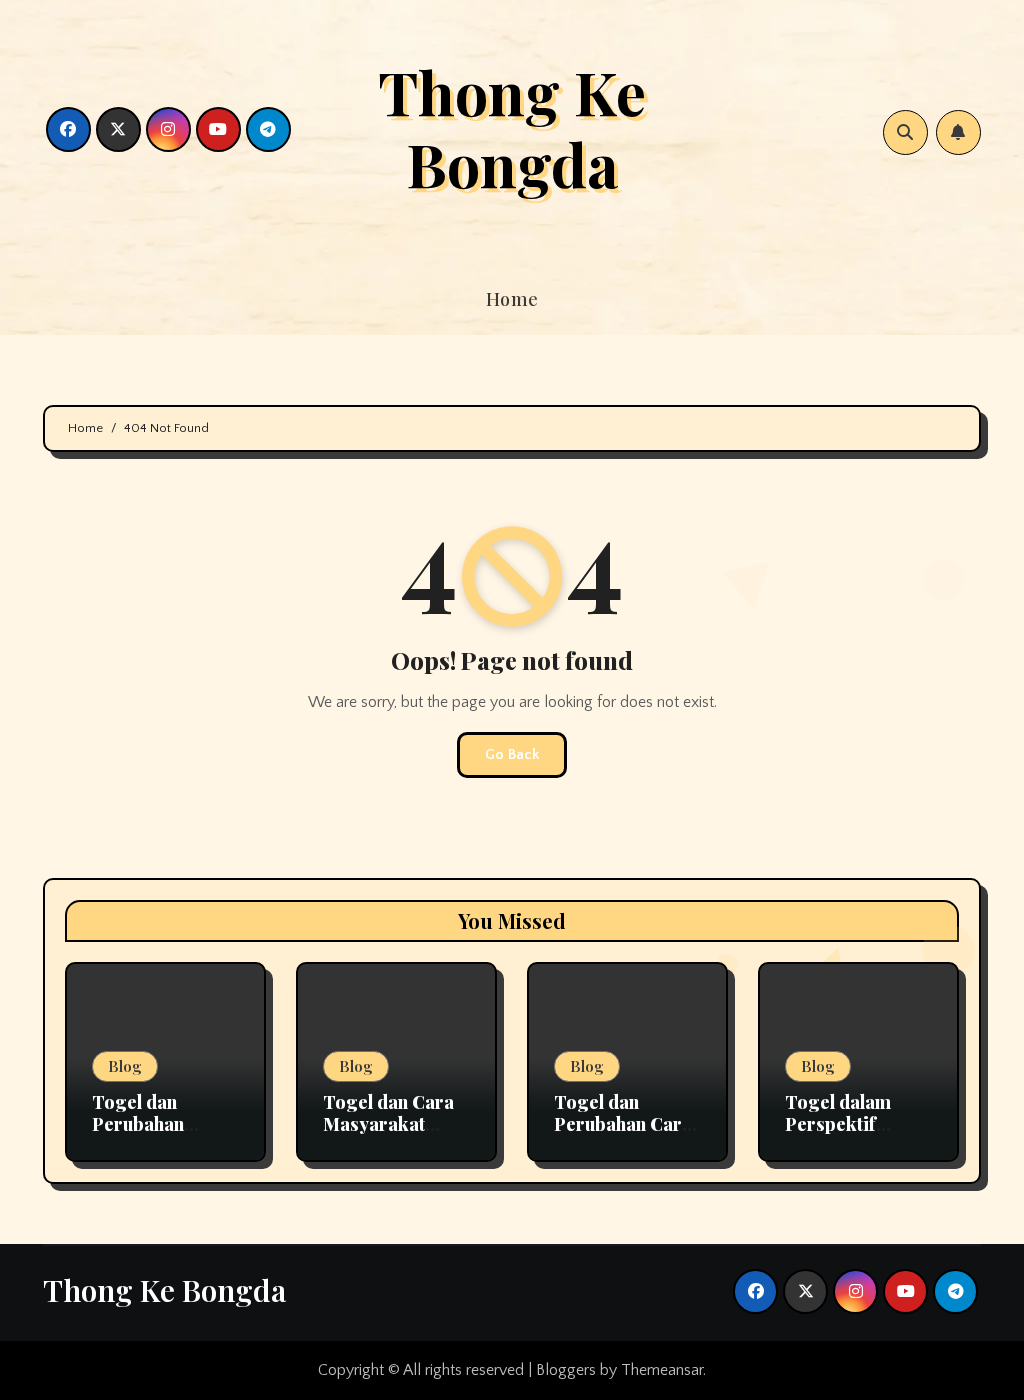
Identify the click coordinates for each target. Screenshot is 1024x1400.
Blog (125, 1066)
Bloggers (566, 1370)
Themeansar (662, 1370)
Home (512, 299)
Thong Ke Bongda (512, 127)
